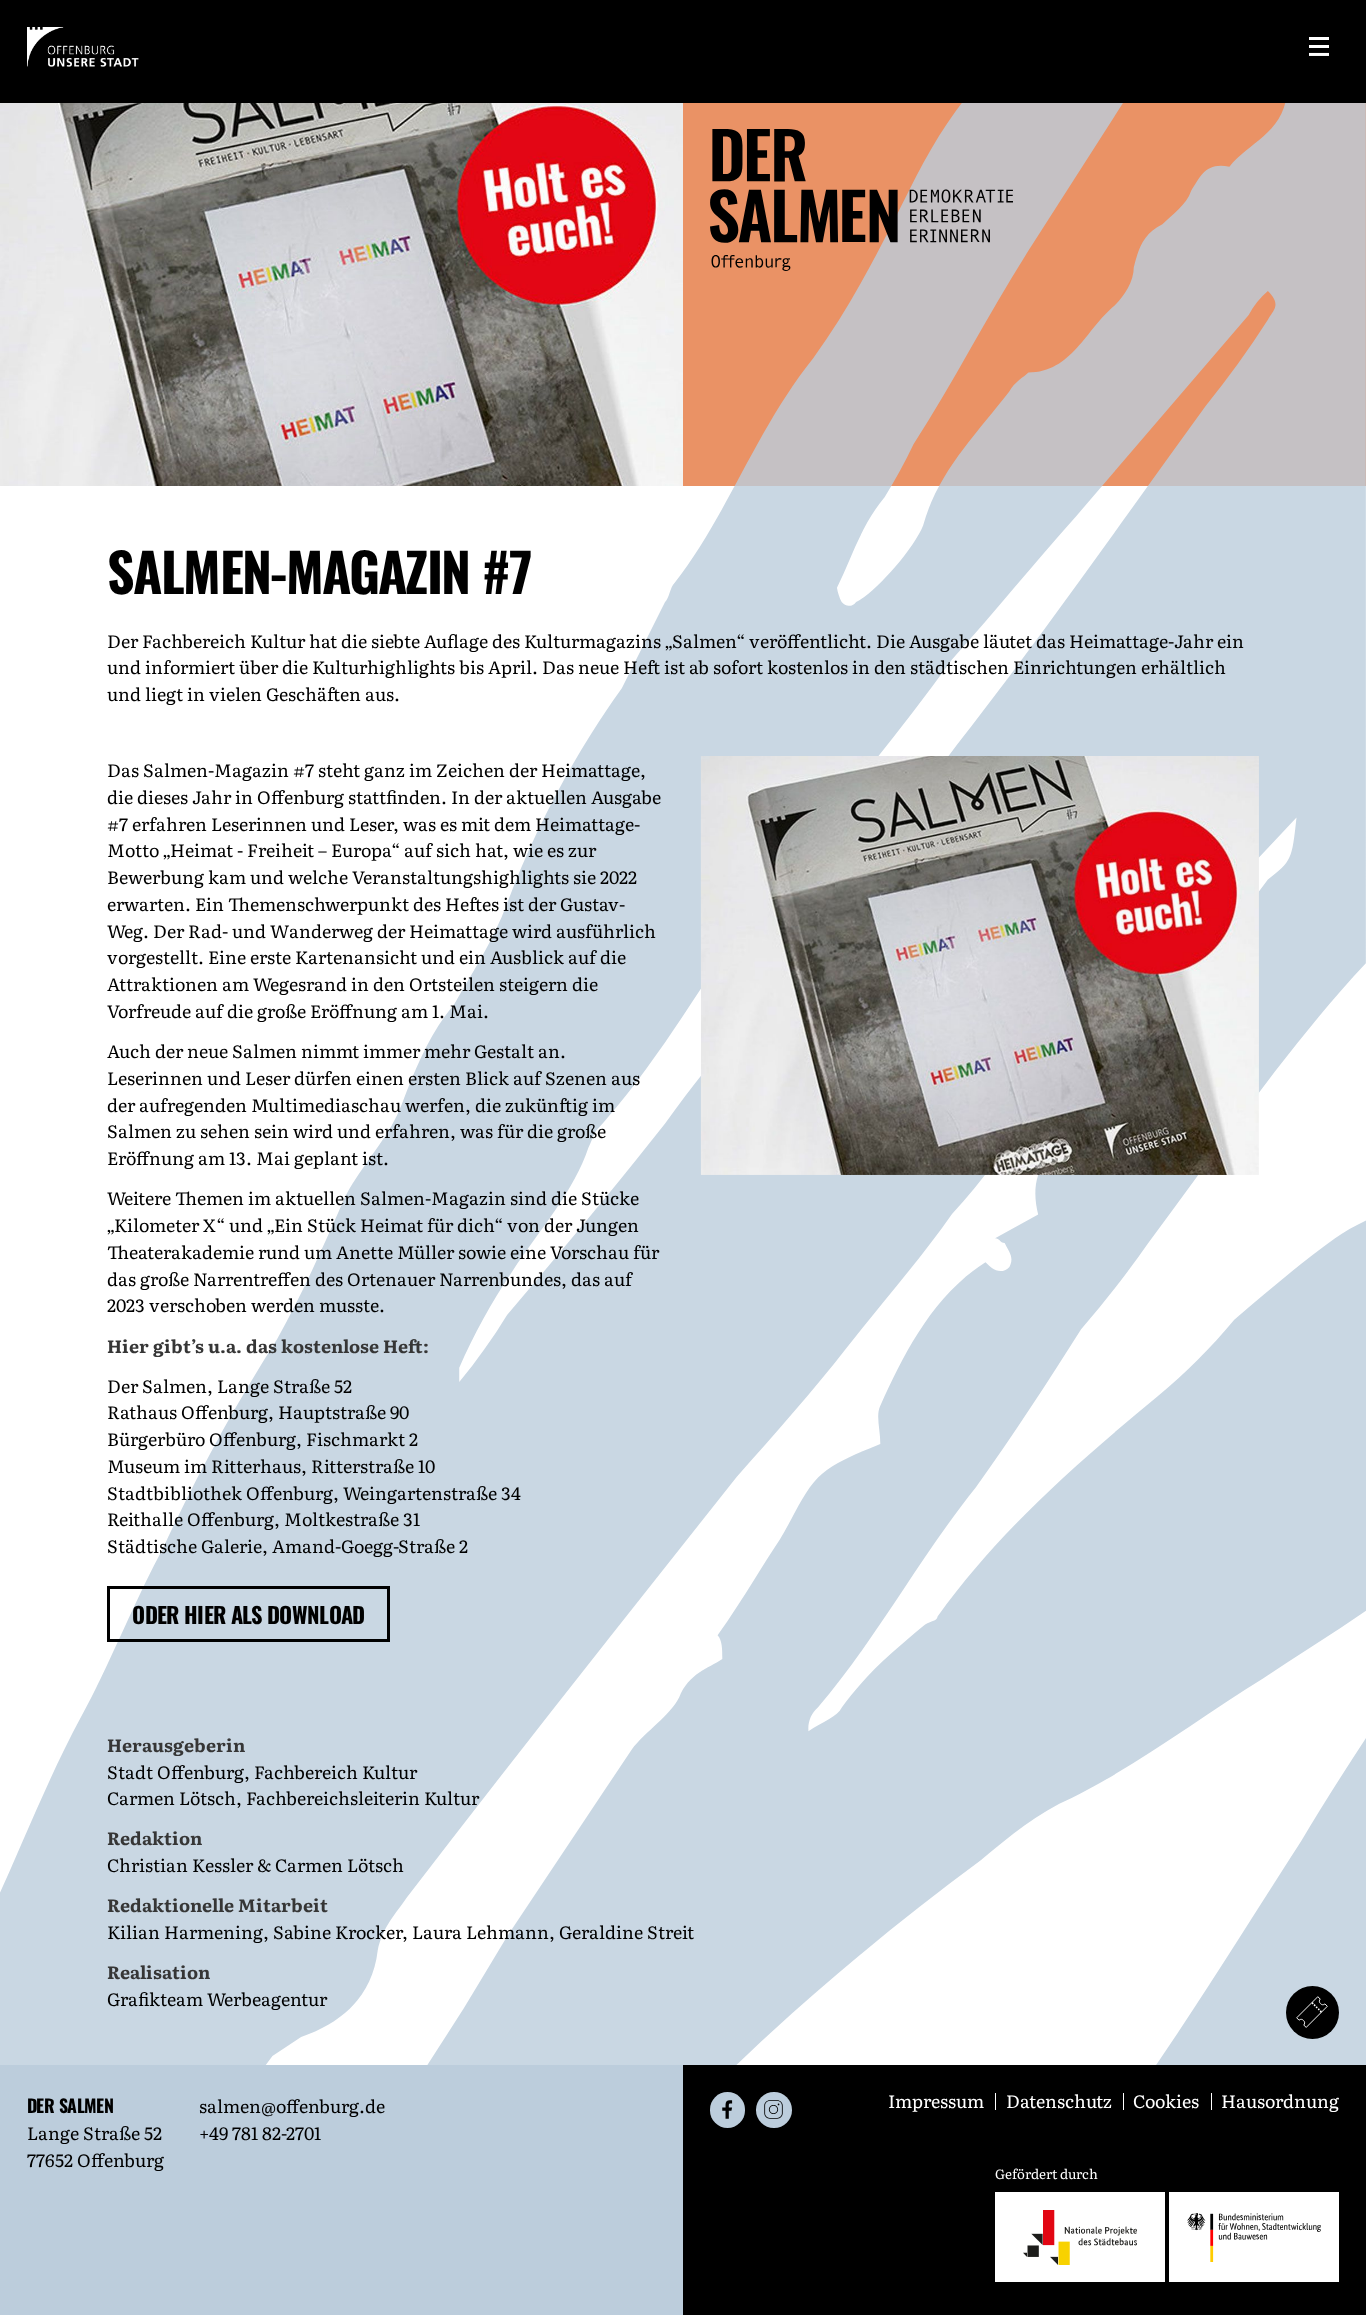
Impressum (938, 2100)
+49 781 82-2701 (260, 2132)
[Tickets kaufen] (1313, 2013)
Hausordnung (1280, 2100)
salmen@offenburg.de (292, 2105)
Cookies (1168, 2100)
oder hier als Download (248, 1613)
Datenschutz (1061, 2100)
